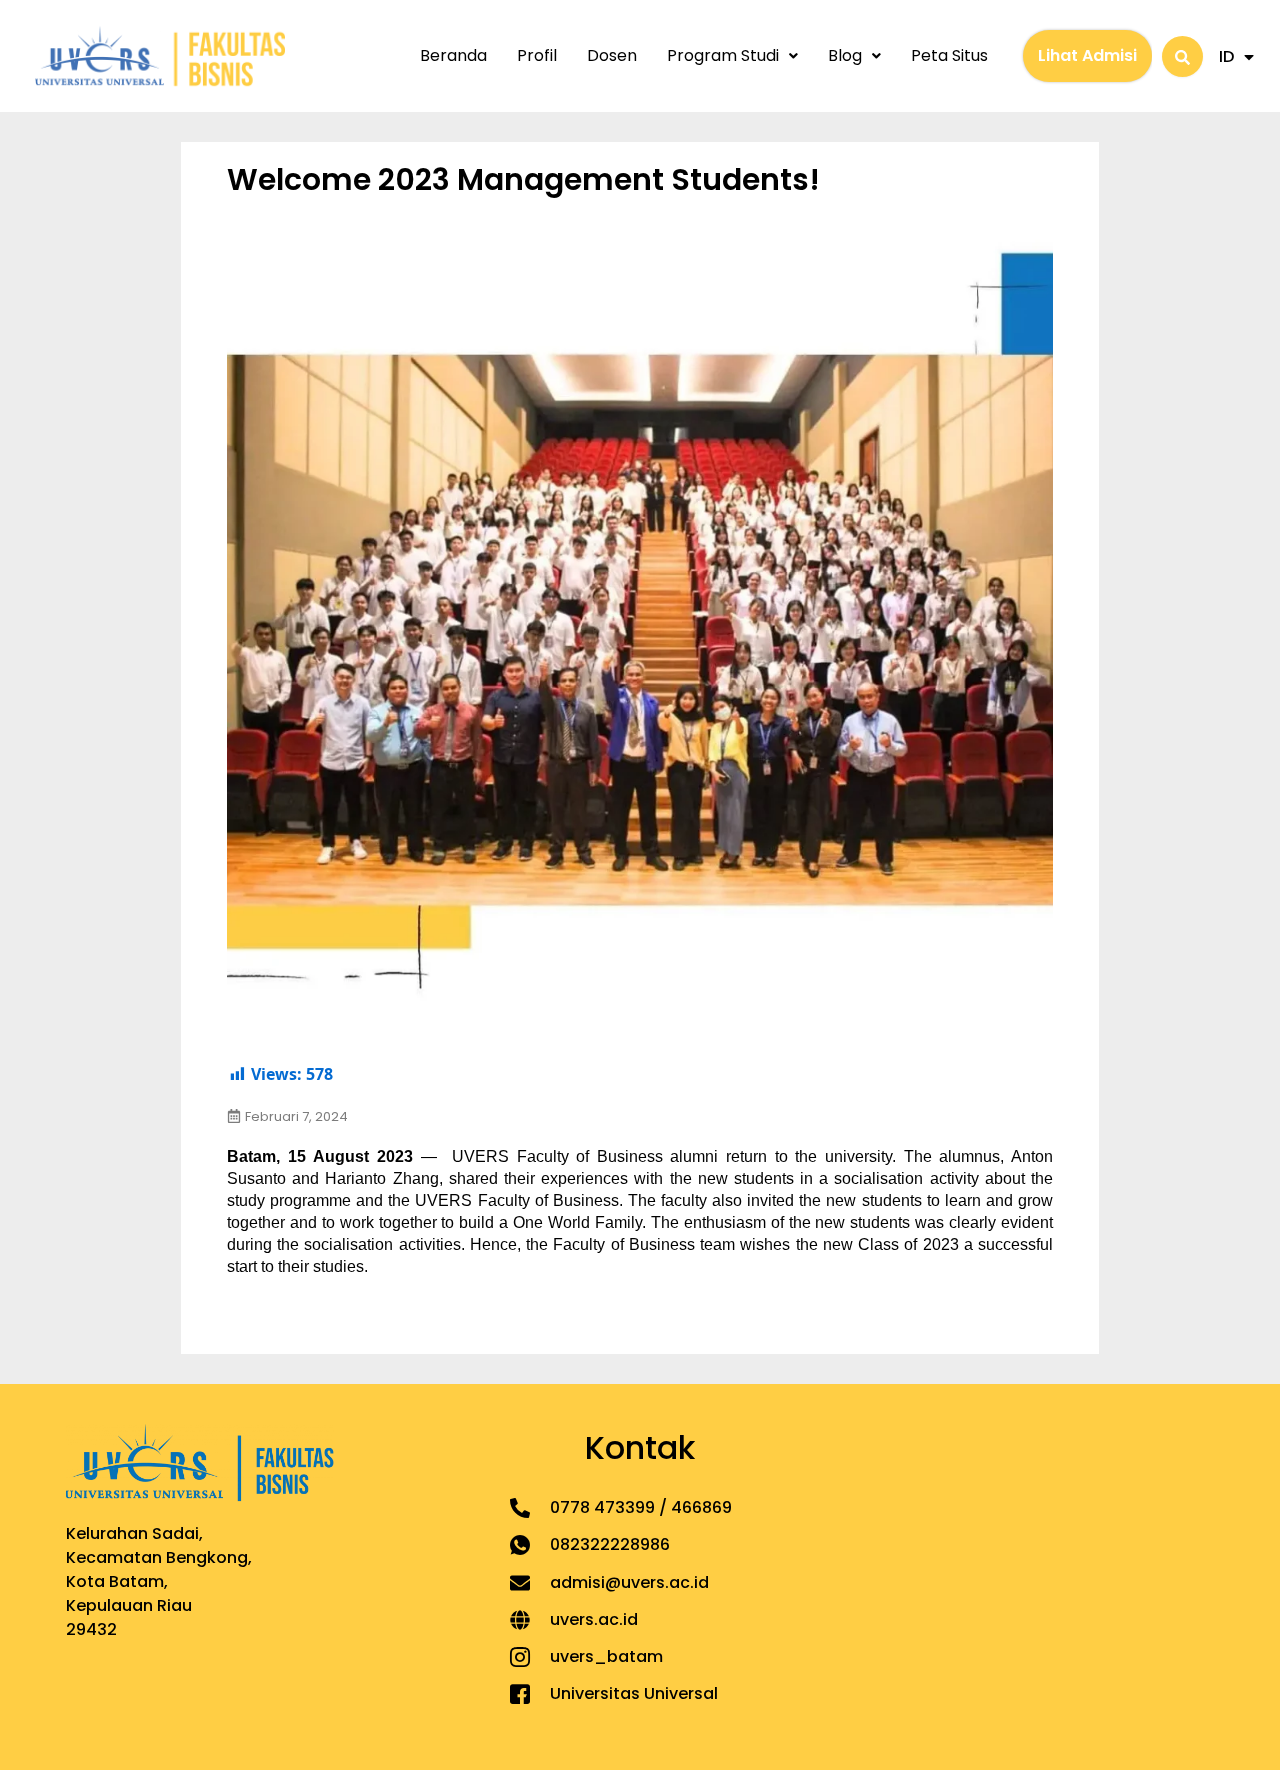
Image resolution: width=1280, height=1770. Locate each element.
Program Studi (723, 55)
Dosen (612, 55)
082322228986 (610, 1544)
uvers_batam (606, 1656)
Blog (845, 55)
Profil (537, 55)
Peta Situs (949, 55)
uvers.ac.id (594, 1619)
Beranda (453, 55)
